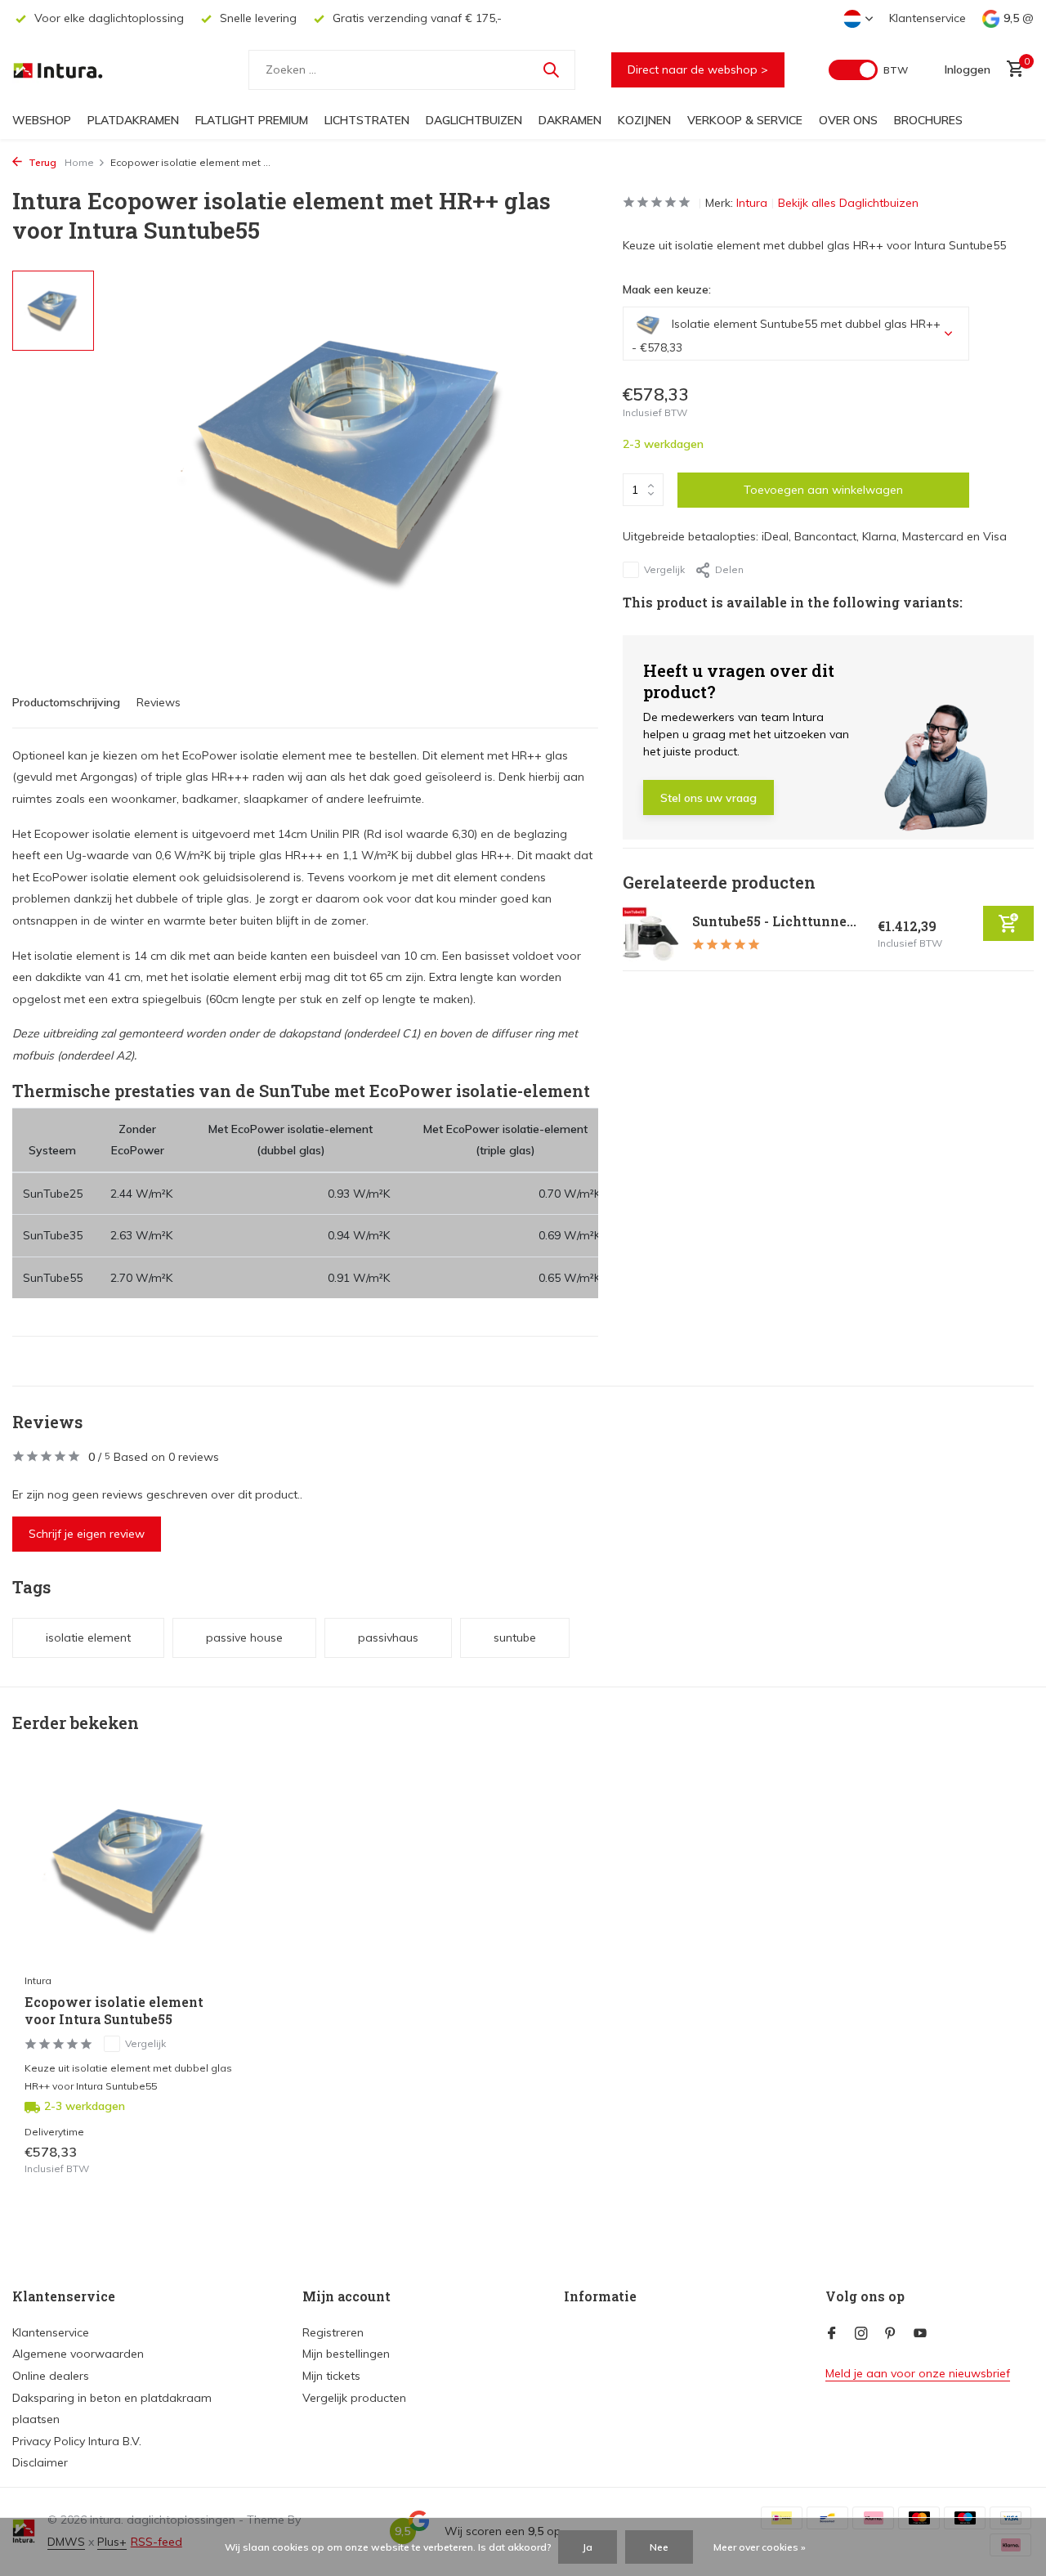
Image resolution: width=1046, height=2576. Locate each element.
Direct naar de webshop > (698, 69)
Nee (659, 2547)
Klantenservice (928, 18)
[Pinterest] (891, 2334)
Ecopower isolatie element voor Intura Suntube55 (114, 2011)
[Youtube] (920, 2334)
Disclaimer (40, 2462)
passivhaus (388, 1637)
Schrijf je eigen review (87, 1534)
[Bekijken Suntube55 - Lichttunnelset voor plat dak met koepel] (651, 934)
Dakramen (570, 120)
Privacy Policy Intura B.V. (77, 2441)
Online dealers (51, 2376)
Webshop (42, 120)
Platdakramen (133, 120)
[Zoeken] (551, 69)
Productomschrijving (66, 702)
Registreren (333, 2332)
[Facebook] (832, 2334)
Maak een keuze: (667, 289)
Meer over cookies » (760, 2547)
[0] (1011, 70)
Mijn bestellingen (346, 2354)
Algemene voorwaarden (78, 2354)
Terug (41, 162)
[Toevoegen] (1008, 923)
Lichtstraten (367, 120)
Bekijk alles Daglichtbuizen (848, 203)
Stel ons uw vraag (709, 798)
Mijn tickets (331, 2376)
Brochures (928, 120)
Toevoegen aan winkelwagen (823, 490)
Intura (752, 203)
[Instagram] (861, 2334)
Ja (588, 2547)
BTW (896, 70)
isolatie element (88, 1637)
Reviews (159, 702)
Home (79, 162)
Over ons (848, 120)
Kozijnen (644, 120)
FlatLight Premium (252, 120)
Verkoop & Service (745, 120)
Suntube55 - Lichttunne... (774, 921)
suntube (515, 1637)
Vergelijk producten (354, 2398)
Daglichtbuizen (474, 120)
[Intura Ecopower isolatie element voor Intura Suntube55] (131, 1869)
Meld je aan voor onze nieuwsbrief (918, 2373)
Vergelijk (664, 569)
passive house (244, 1637)
